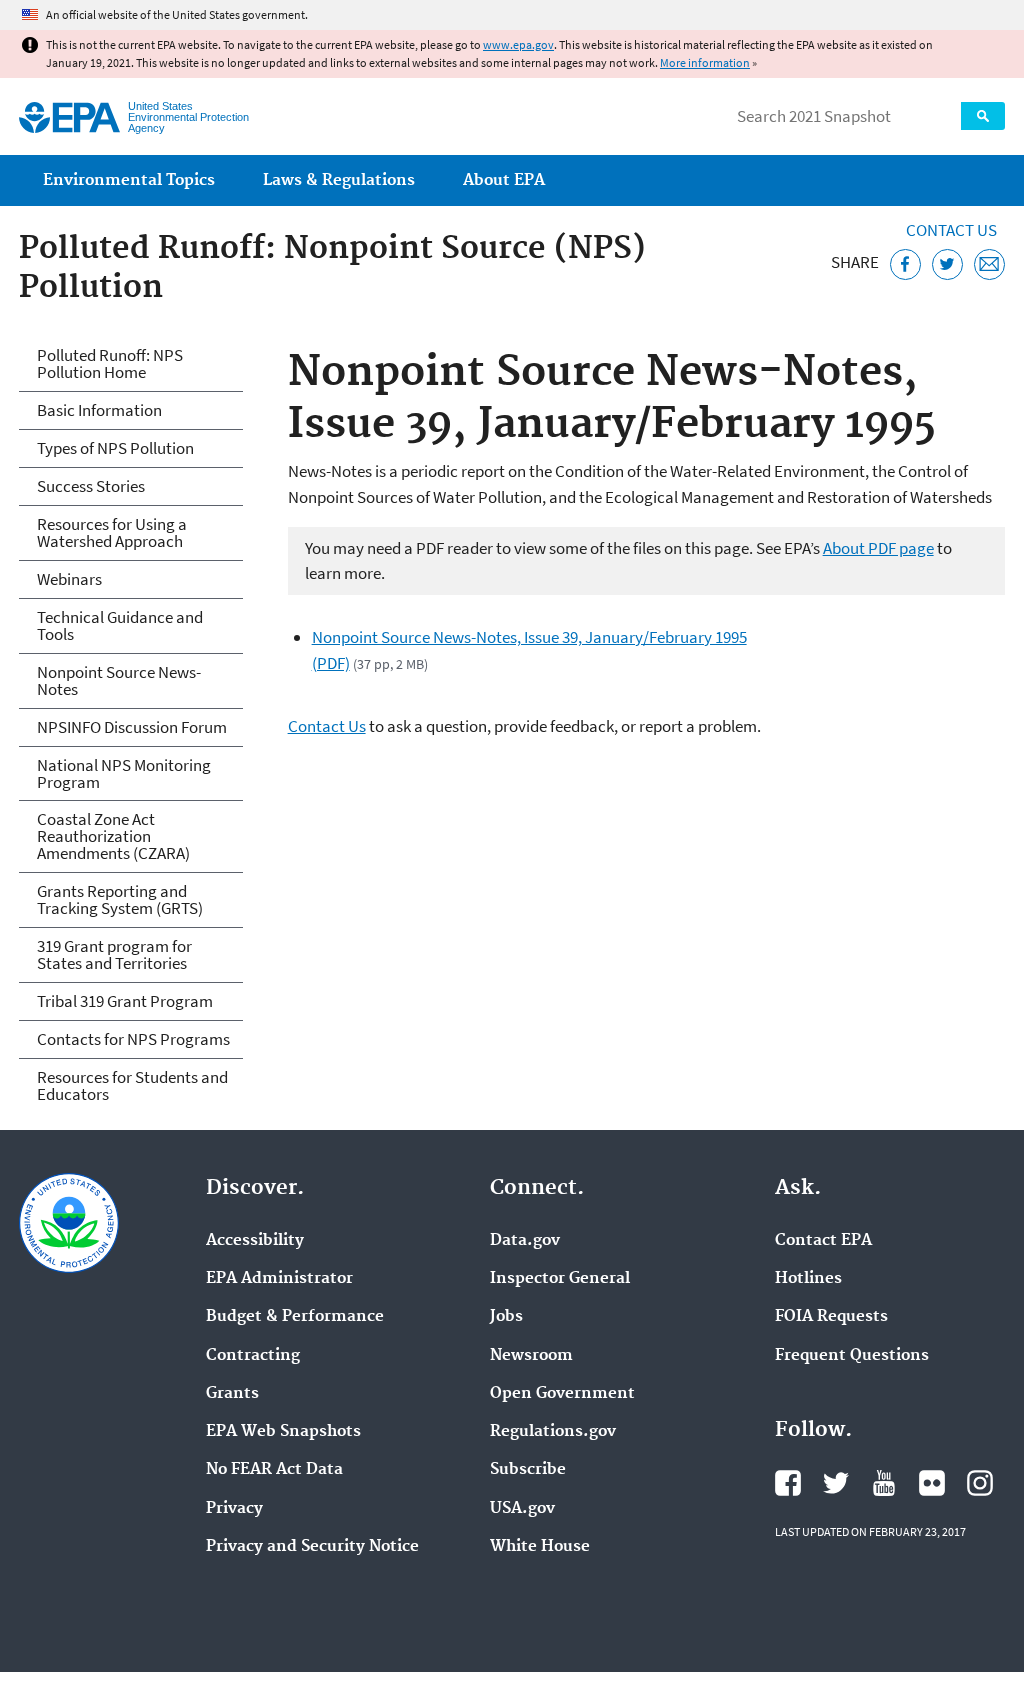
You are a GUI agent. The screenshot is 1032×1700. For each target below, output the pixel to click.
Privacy (234, 1509)
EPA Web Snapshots (283, 1432)
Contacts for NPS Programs (133, 1039)
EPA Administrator (279, 1279)
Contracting (253, 1356)
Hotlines (808, 1279)
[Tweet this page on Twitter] (947, 264)
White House (540, 1547)
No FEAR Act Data (274, 1470)
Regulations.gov (553, 1432)
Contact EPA (823, 1241)
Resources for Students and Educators (132, 1085)
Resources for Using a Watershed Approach (112, 532)
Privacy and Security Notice (312, 1547)
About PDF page (878, 548)
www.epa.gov (518, 44)
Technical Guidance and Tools (120, 625)
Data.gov (525, 1241)
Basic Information (99, 410)
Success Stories (91, 486)
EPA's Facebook (788, 1483)
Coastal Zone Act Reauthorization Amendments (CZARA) (113, 836)
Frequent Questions (852, 1356)
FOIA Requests (831, 1317)
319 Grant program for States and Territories (114, 954)
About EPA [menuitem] (504, 180)
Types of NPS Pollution (115, 448)
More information (705, 62)
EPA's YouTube (884, 1483)
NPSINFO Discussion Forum (132, 727)
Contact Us (951, 230)
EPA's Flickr (932, 1483)
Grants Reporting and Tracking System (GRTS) (120, 899)
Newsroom (531, 1356)
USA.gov (522, 1509)
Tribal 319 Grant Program (125, 1001)
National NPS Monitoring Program (124, 773)
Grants (232, 1394)
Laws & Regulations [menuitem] (339, 180)
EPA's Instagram (980, 1483)
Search (983, 116)
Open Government (562, 1394)
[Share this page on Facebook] (905, 264)
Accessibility (255, 1241)
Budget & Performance (295, 1317)
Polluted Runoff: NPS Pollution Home (110, 363)
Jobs (506, 1317)
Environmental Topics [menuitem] (129, 180)
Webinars (69, 579)
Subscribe (528, 1470)
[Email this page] (989, 264)
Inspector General (560, 1279)
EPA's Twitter (836, 1483)
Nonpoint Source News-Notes (119, 680)
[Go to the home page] (69, 117)
